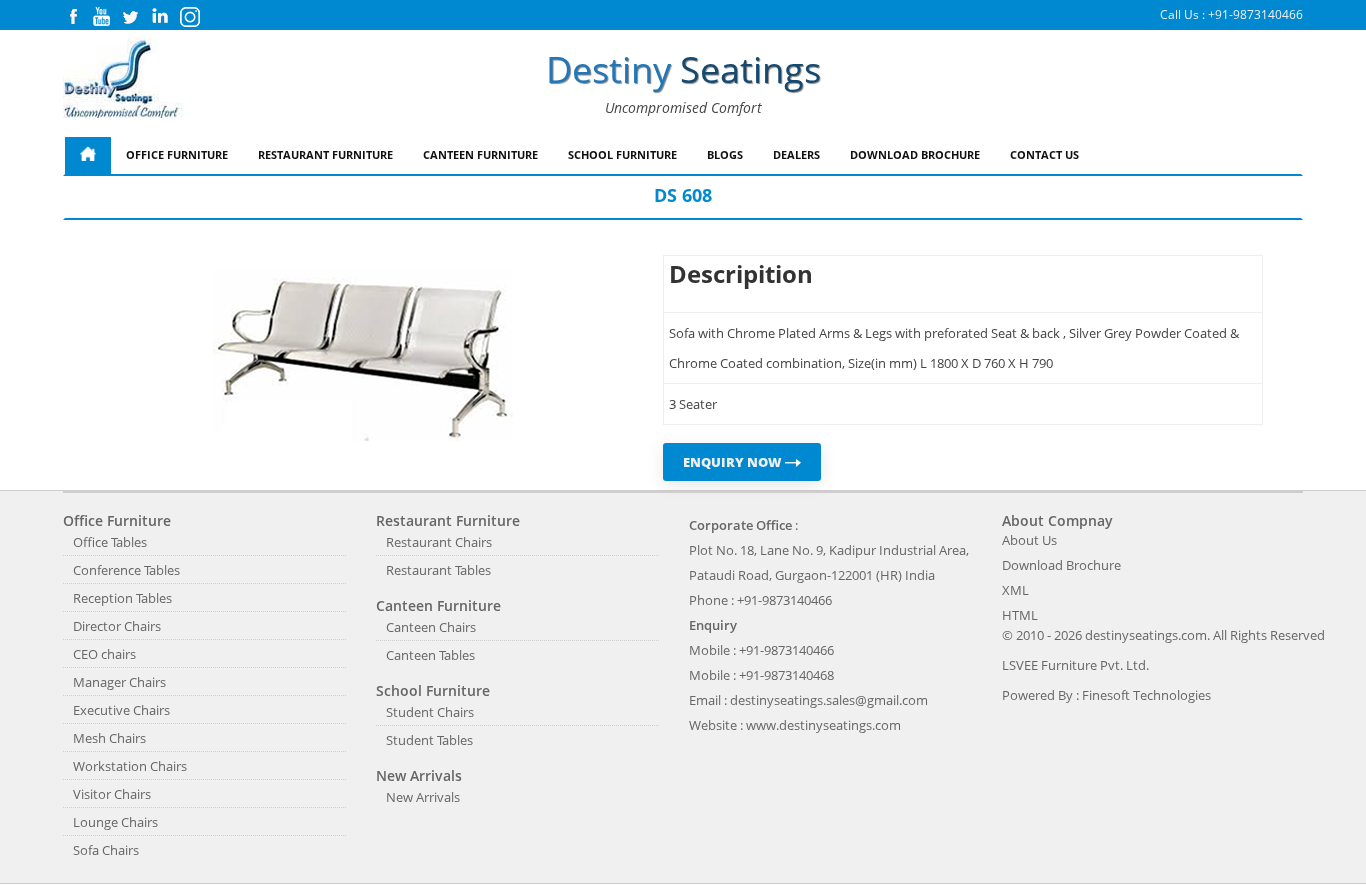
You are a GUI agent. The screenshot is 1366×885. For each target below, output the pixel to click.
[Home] (88, 155)
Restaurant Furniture (325, 154)
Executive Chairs (121, 710)
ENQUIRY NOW (734, 462)
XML (1015, 590)
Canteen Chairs (431, 627)
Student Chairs (430, 712)
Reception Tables (122, 598)
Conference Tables (126, 570)
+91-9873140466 (1255, 14)
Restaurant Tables (438, 570)
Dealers (796, 154)
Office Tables (110, 542)
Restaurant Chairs (439, 542)
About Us (1029, 540)
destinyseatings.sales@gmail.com (829, 700)
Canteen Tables (430, 655)
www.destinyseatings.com (823, 725)
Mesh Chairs (109, 738)
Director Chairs (117, 626)
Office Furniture (177, 154)
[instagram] (190, 22)
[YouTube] (101, 21)
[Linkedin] (160, 21)
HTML (1020, 615)
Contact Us (1044, 154)
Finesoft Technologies (1146, 695)
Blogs (725, 154)
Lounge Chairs (115, 822)
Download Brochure (915, 154)
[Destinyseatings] (124, 79)
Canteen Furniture (480, 154)
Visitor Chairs (112, 794)
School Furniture (622, 154)
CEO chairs (104, 654)
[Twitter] (130, 21)
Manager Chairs (119, 682)
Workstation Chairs (130, 766)
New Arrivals (423, 797)
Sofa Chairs (106, 850)
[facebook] (73, 21)
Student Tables (429, 740)
